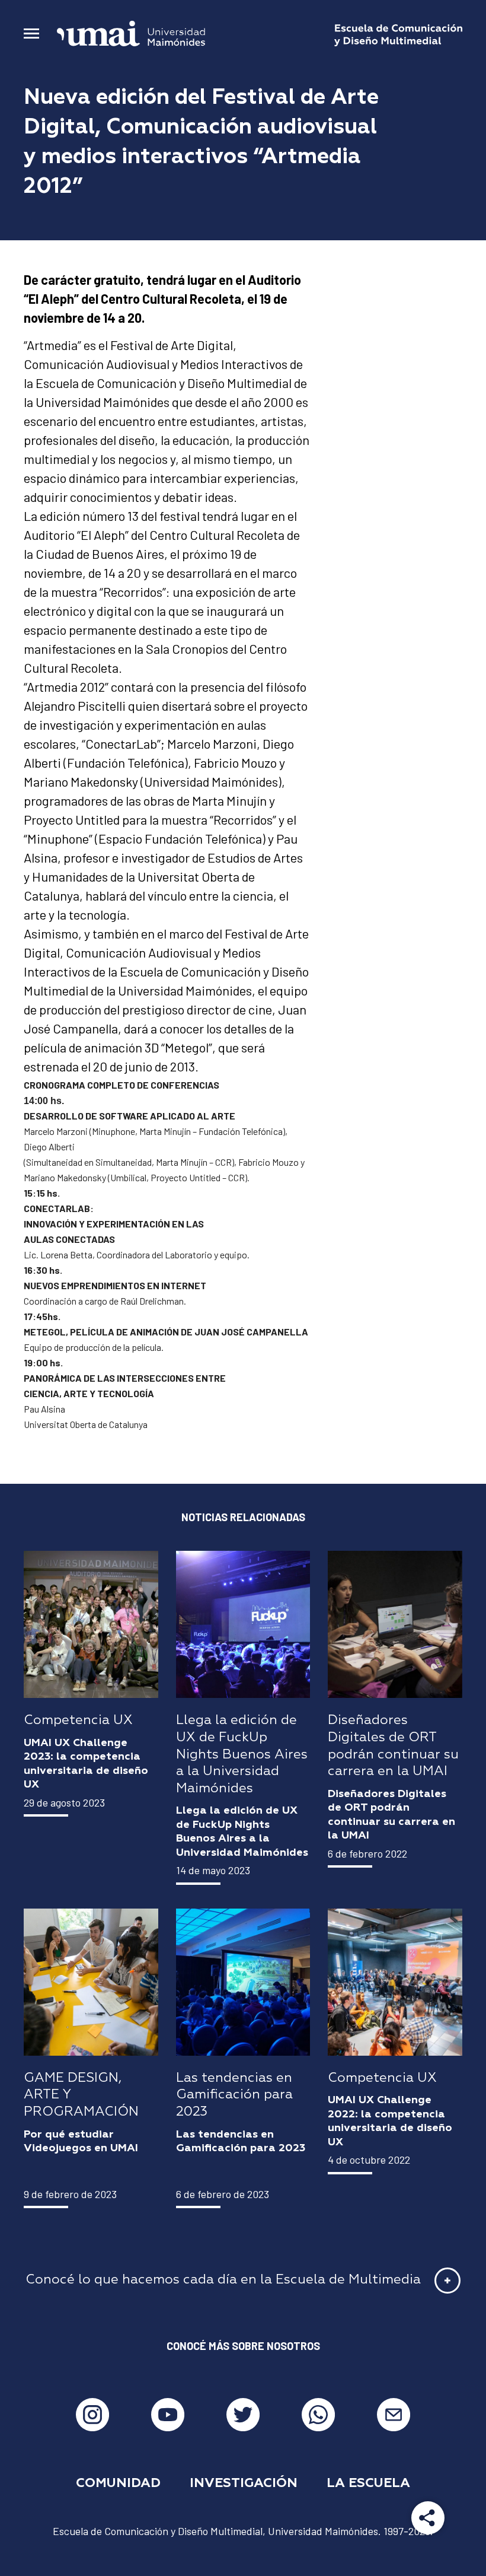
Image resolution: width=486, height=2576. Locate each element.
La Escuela (368, 2483)
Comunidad (118, 2483)
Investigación (244, 2483)
